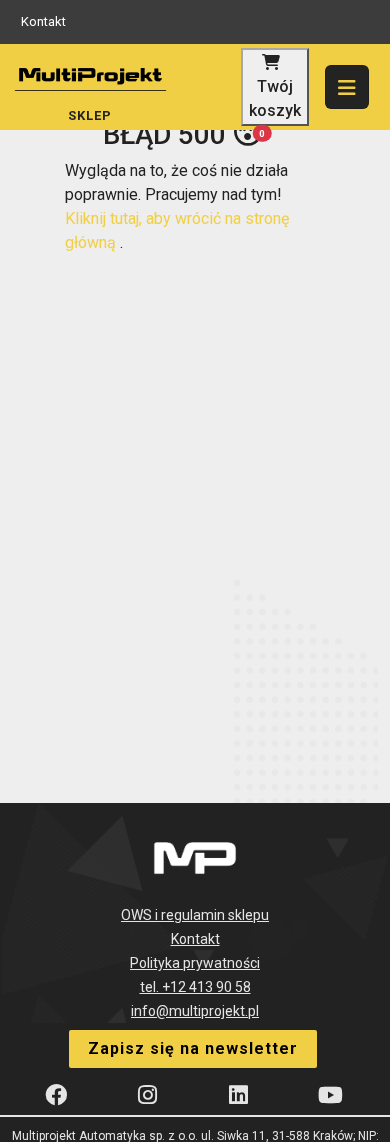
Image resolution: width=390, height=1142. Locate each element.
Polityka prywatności (195, 963)
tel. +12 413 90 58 (195, 987)
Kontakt (43, 21)
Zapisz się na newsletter (193, 1048)
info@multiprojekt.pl (195, 1011)
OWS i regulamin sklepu (195, 915)
